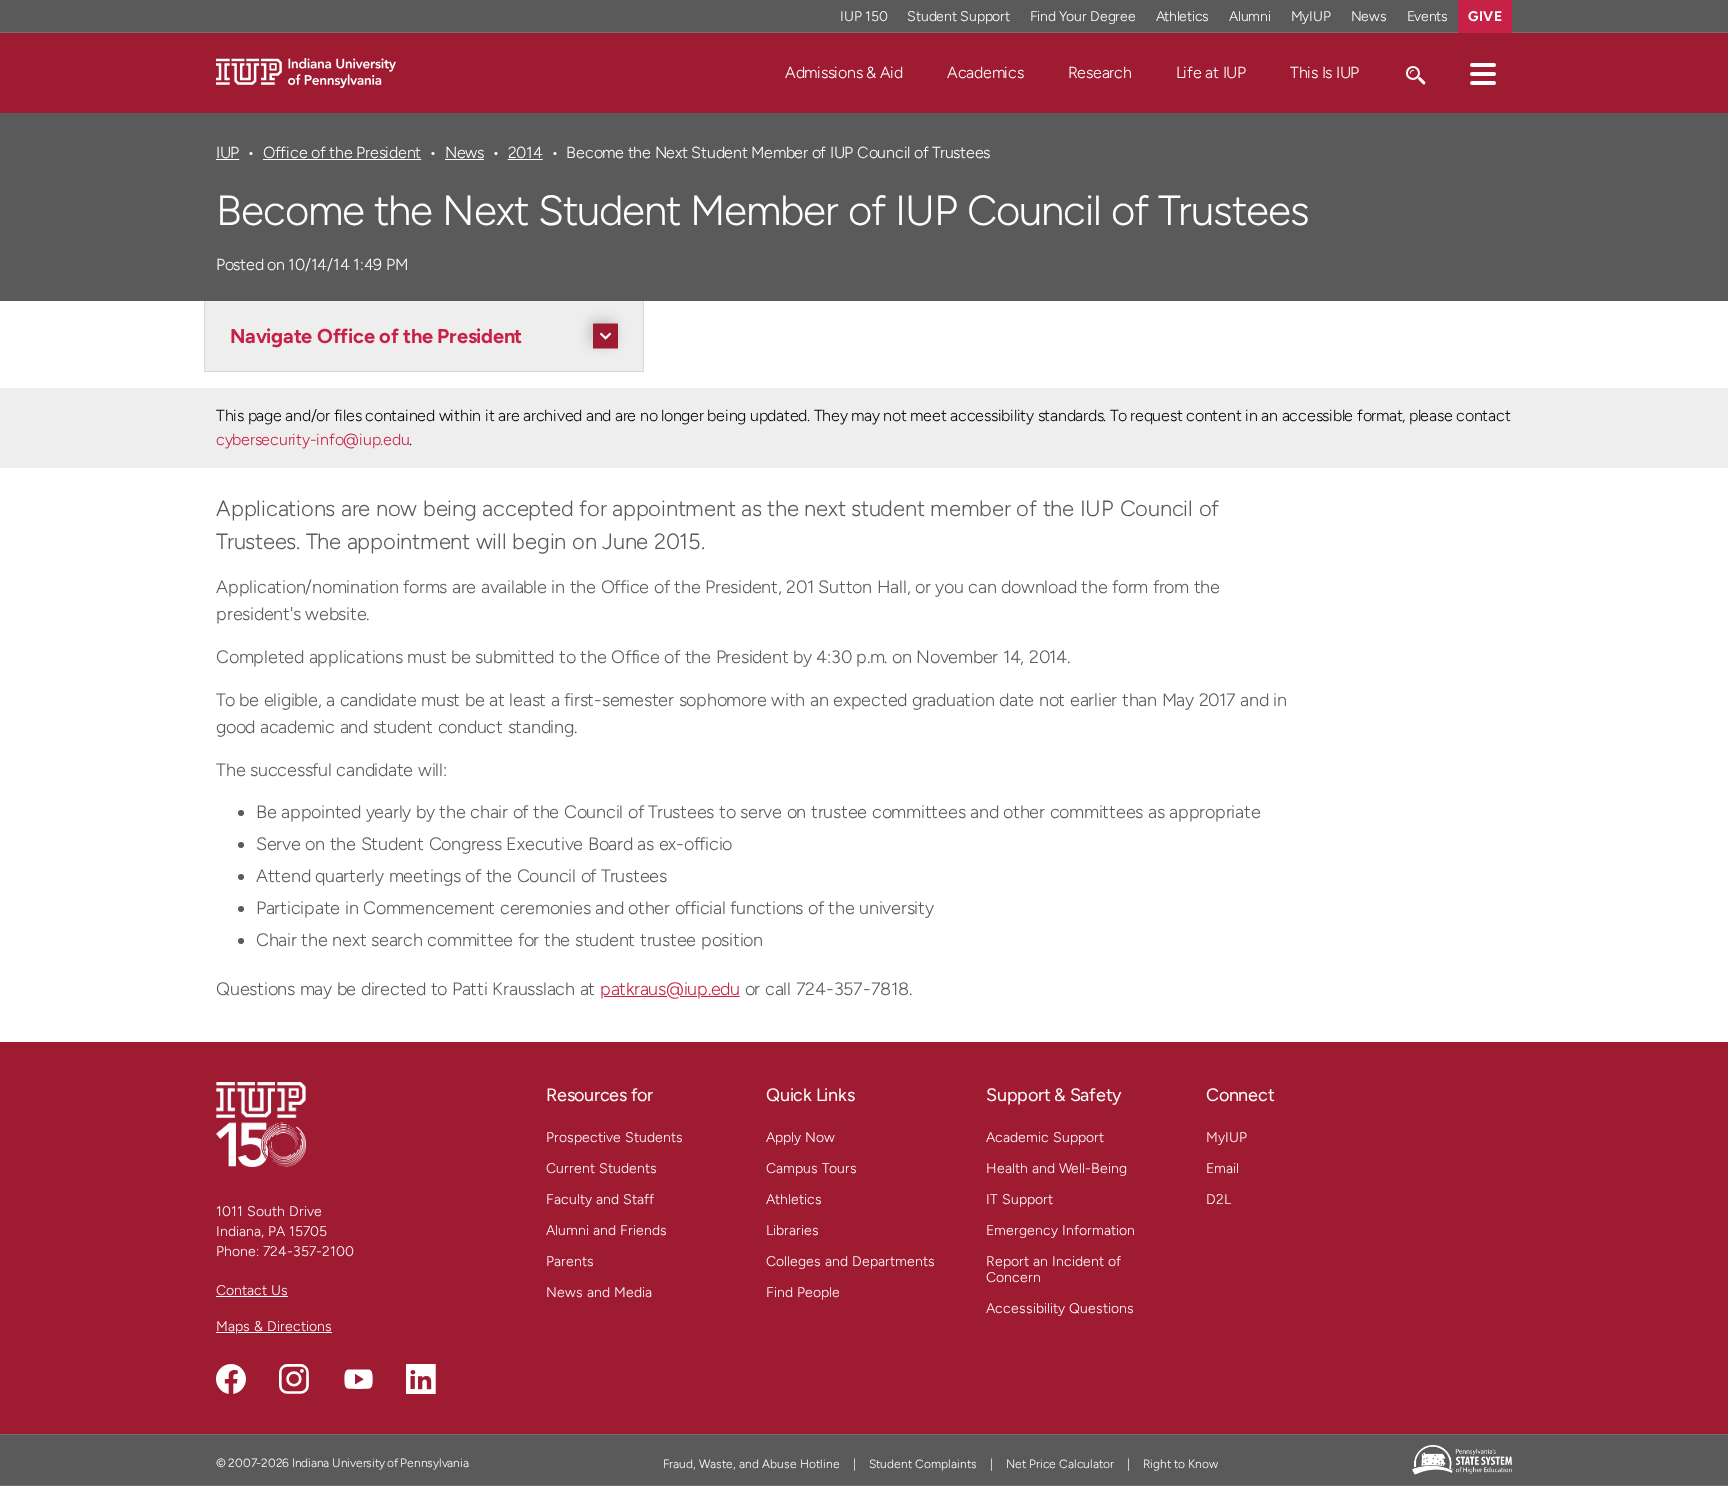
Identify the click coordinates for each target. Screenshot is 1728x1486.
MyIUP (1311, 16)
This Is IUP (1324, 72)
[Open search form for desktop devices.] (1414, 73)
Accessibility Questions (1060, 1308)
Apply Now (800, 1137)
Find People (803, 1292)
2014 (525, 152)
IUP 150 (863, 16)
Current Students (601, 1168)
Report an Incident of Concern (1053, 1269)
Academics (985, 72)
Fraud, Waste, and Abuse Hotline (751, 1464)
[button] (1483, 73)
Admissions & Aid (844, 72)
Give (1485, 16)
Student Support (958, 16)
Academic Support (1045, 1137)
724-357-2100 (308, 1251)
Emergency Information (1060, 1230)
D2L (1218, 1199)
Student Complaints (923, 1464)
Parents (570, 1261)
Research (1100, 72)
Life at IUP (1211, 72)
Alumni (1250, 16)
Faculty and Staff (600, 1199)
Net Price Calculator (1060, 1464)
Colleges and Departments (850, 1261)
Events (1428, 16)
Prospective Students (614, 1137)
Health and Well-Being (1056, 1168)
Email (1222, 1168)
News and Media (599, 1292)
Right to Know (1180, 1464)
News (1369, 16)
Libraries (792, 1230)
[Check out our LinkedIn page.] (421, 1379)
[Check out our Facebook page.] (231, 1379)
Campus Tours (811, 1168)
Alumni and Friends (606, 1230)
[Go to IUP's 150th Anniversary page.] (261, 1123)
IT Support (1019, 1199)
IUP (227, 152)
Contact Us (252, 1290)
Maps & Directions (274, 1326)
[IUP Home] (306, 71)
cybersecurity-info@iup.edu (312, 439)
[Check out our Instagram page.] (294, 1379)
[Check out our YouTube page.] (358, 1379)
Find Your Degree (1083, 16)
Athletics (1183, 16)
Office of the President (342, 152)
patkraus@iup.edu (670, 989)
